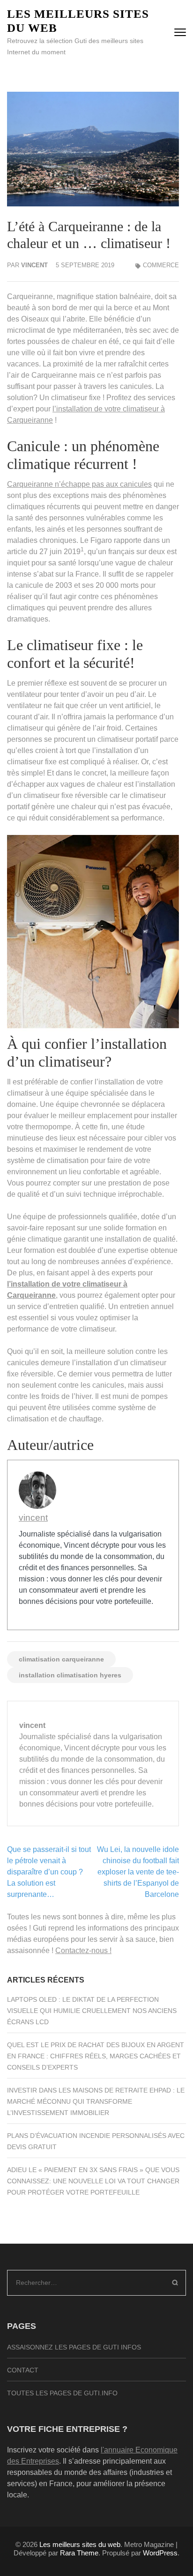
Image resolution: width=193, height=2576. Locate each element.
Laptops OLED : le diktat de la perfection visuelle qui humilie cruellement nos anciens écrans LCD (92, 2011)
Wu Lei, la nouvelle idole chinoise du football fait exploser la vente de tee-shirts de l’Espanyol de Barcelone (138, 1872)
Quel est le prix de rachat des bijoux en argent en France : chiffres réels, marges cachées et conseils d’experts (96, 2056)
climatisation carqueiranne (61, 1659)
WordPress (160, 2553)
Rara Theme (79, 2553)
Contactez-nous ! (83, 1950)
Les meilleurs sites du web (80, 2544)
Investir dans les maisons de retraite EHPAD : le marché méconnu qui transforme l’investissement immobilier (96, 2101)
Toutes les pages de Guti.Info (62, 2393)
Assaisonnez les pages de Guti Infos (74, 2347)
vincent (34, 265)
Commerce (161, 265)
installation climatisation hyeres (70, 1675)
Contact (23, 2370)
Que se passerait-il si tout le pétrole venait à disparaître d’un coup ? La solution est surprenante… (49, 1872)
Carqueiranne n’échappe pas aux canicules (79, 484)
